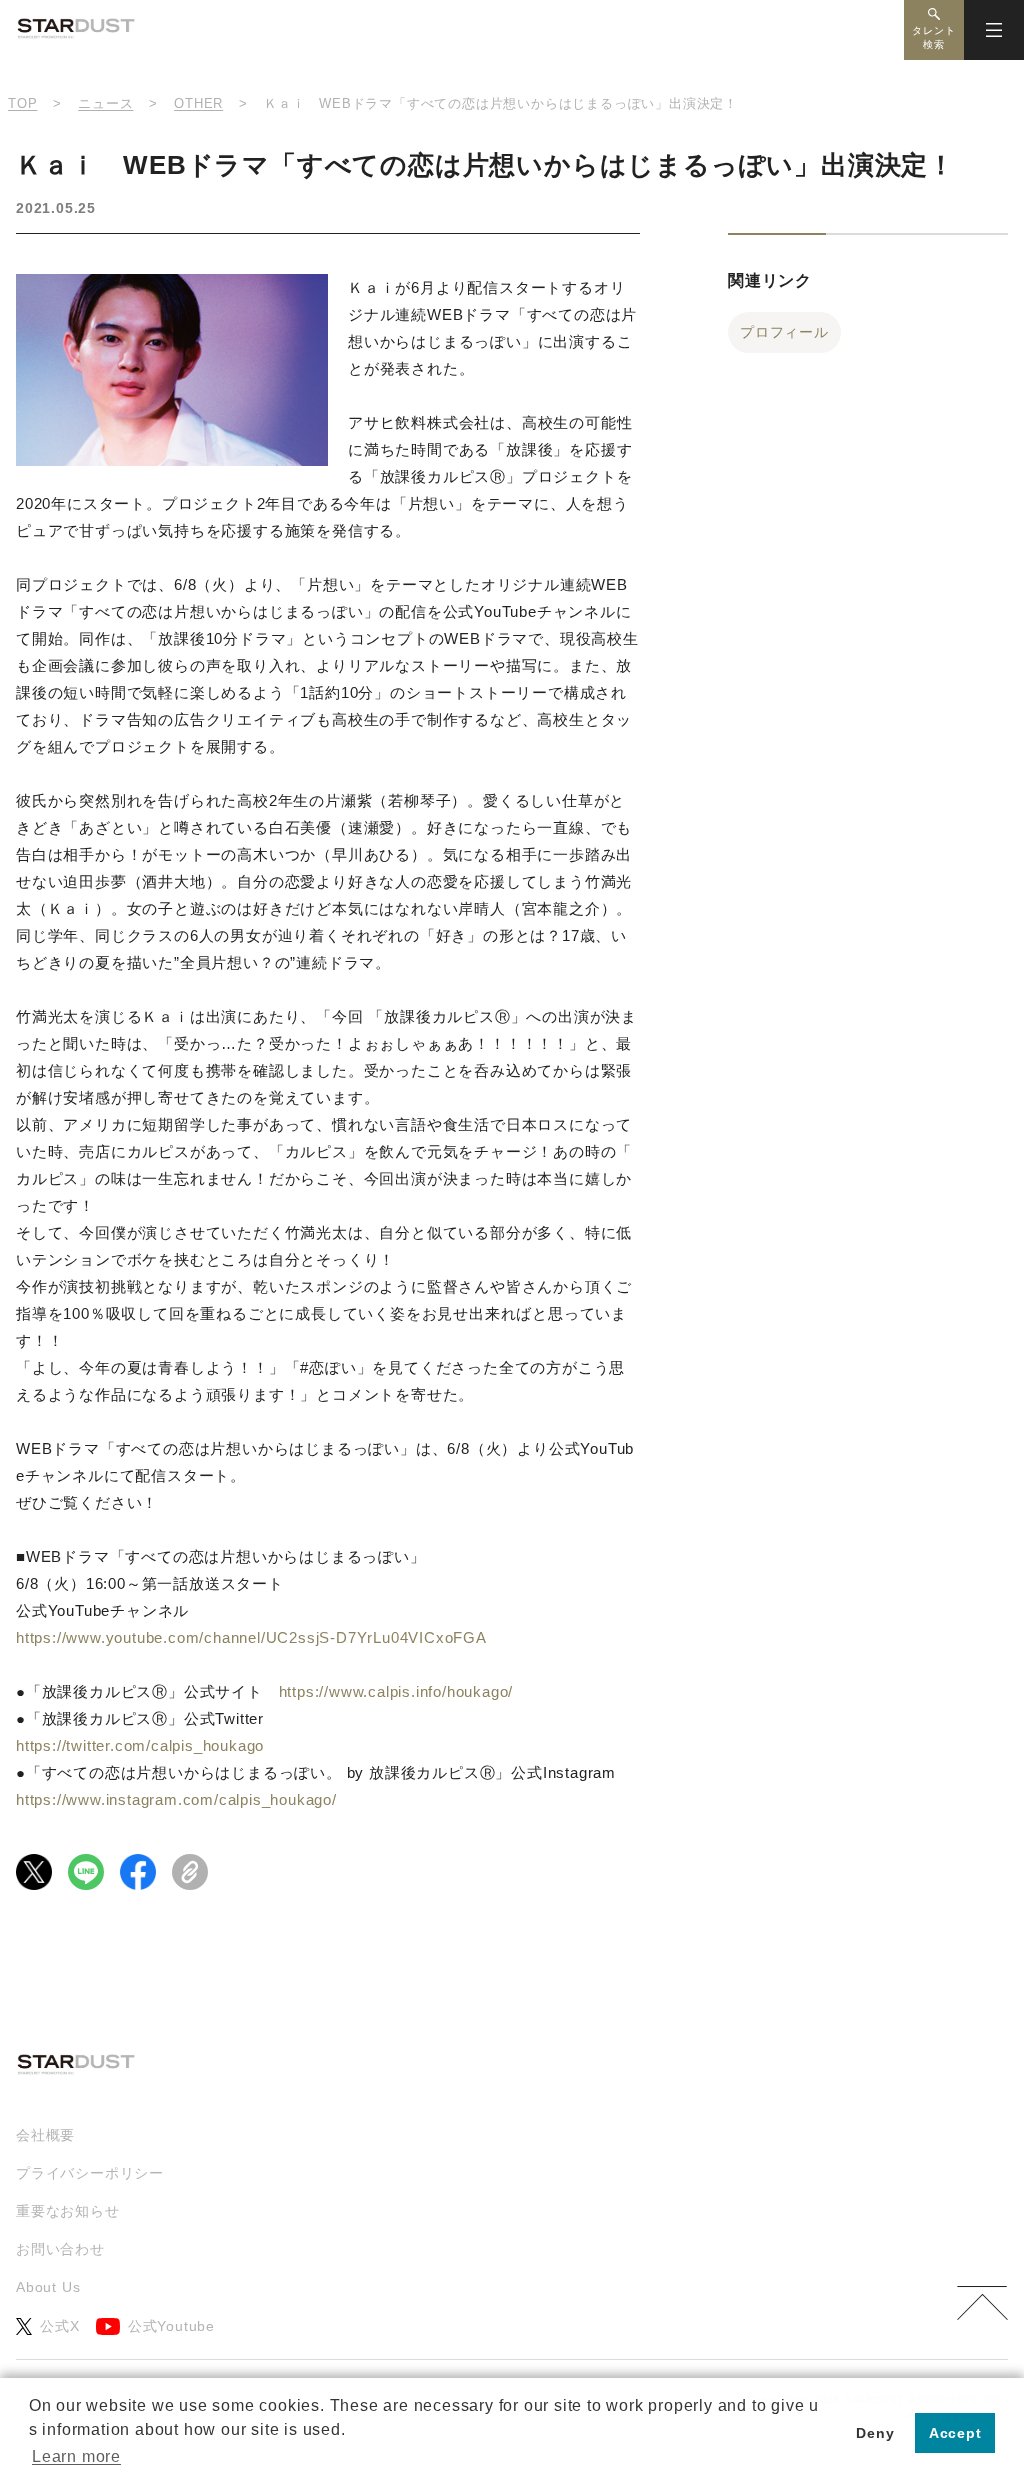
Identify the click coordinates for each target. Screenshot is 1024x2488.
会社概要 (45, 2135)
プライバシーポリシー (90, 2173)
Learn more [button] (76, 2456)
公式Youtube (171, 2326)
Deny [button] (875, 2433)
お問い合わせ (60, 2249)
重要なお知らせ (68, 2211)
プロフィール (784, 332)
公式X (59, 2326)
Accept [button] (955, 2433)
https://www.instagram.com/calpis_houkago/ (176, 1799)
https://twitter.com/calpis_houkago (140, 1745)
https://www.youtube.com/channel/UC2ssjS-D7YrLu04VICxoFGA (251, 1637)
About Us (48, 2287)
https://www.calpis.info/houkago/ (396, 1691)
